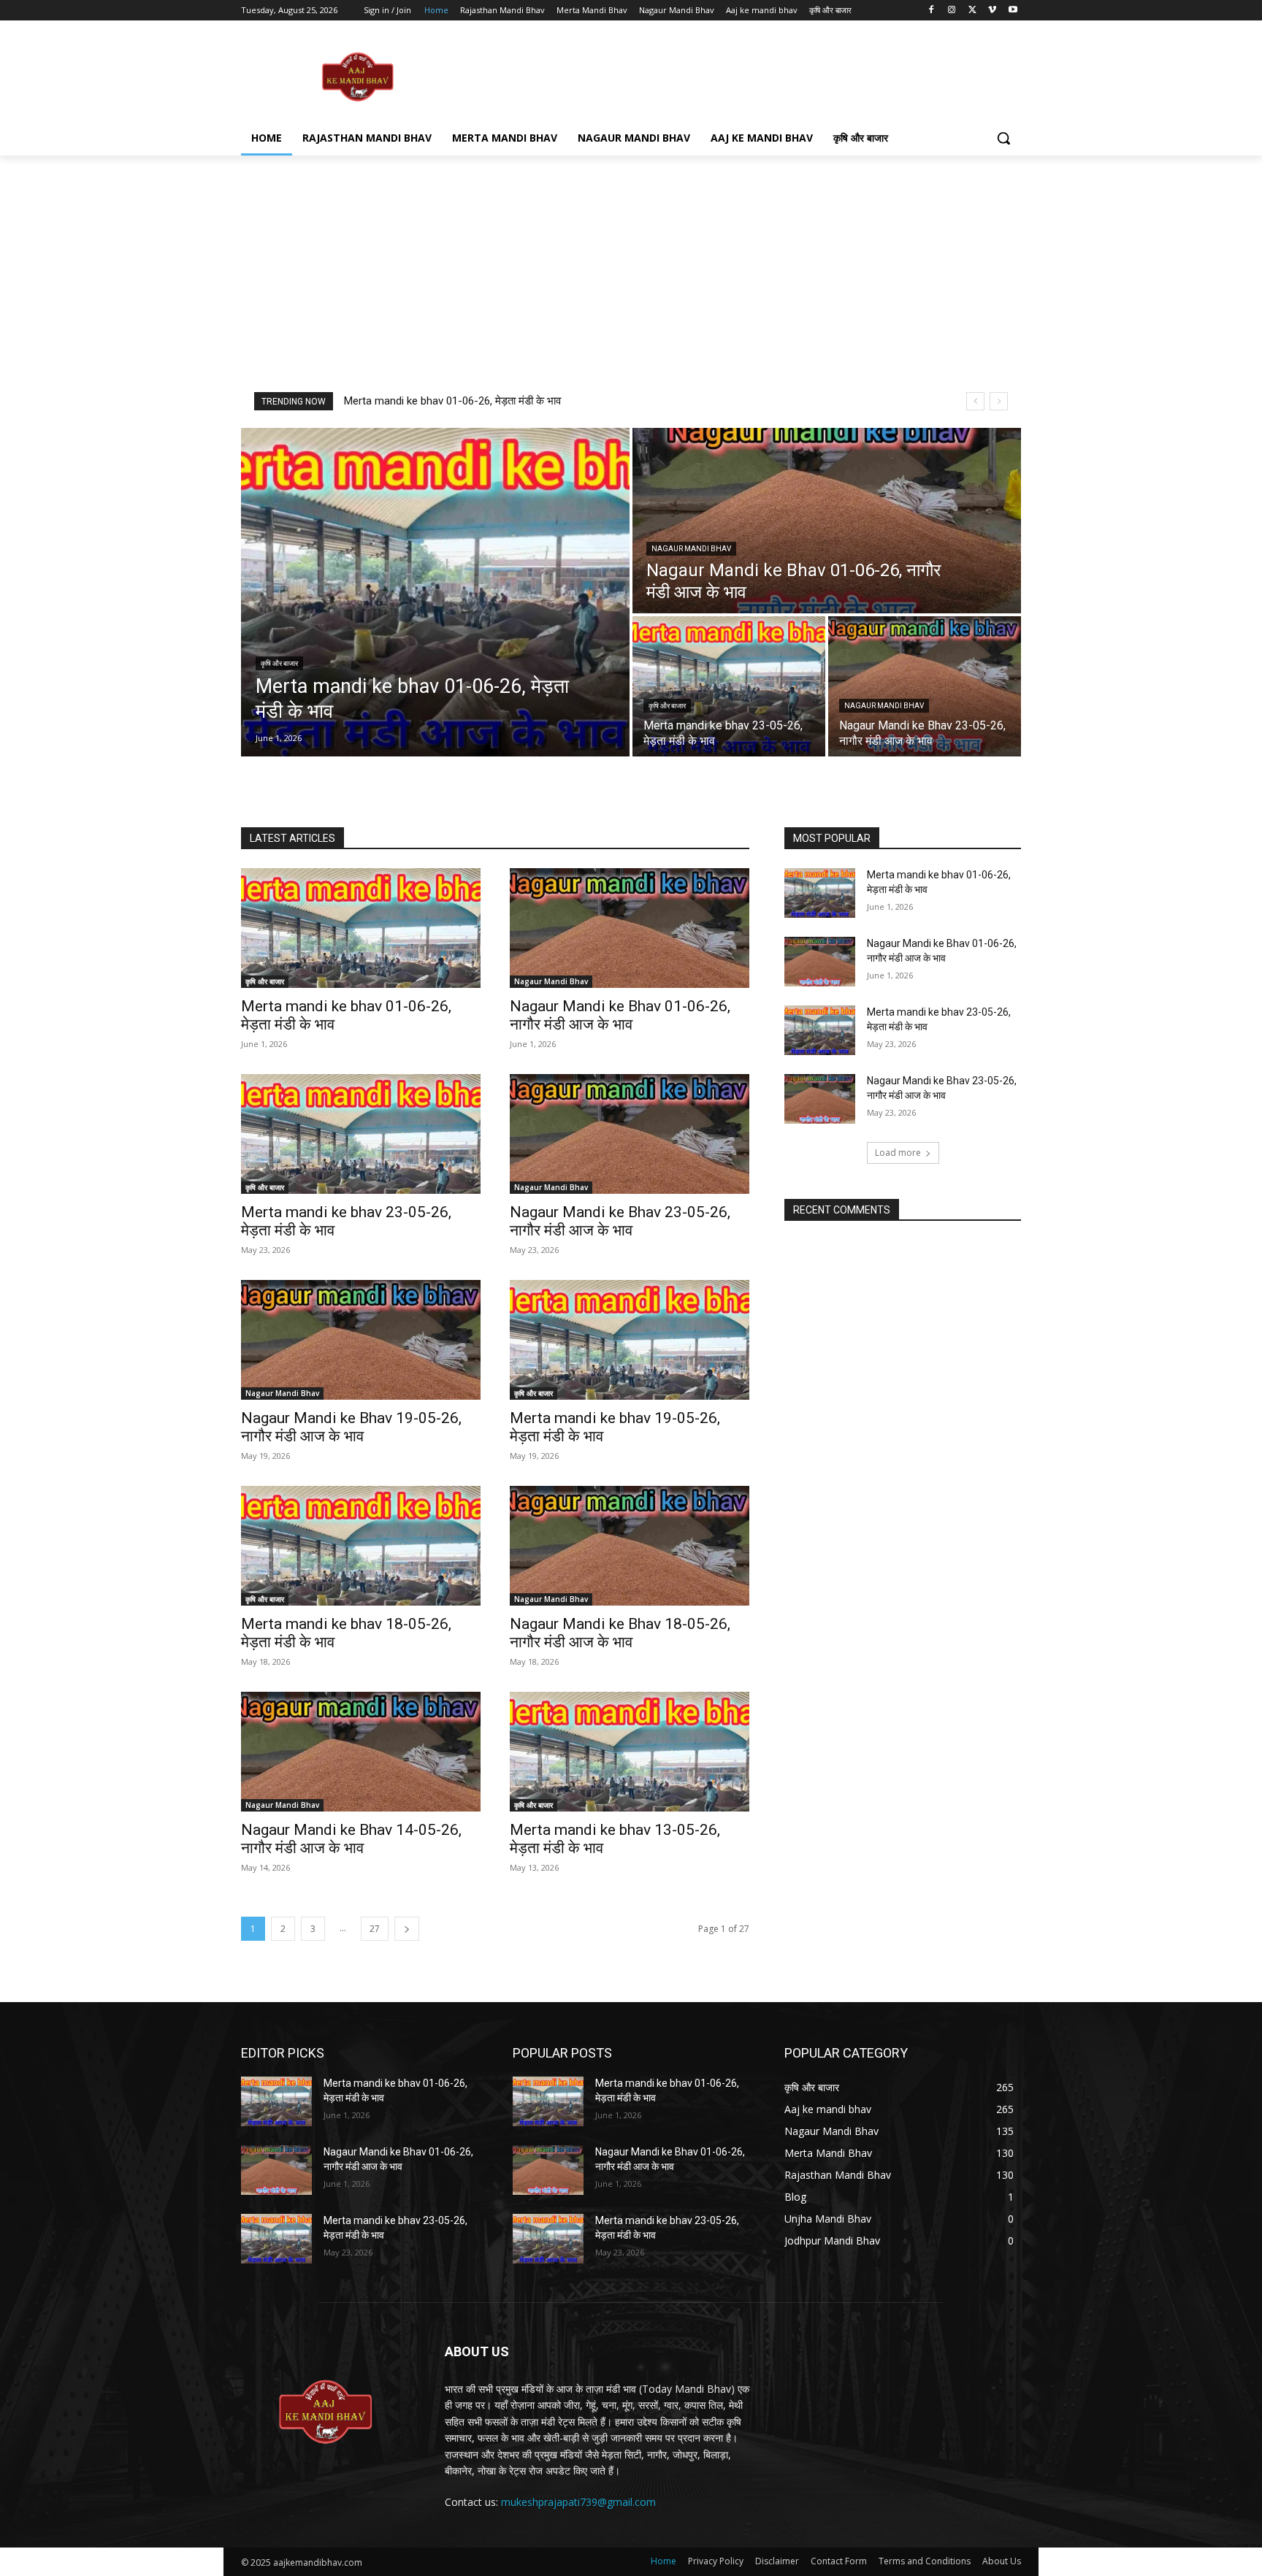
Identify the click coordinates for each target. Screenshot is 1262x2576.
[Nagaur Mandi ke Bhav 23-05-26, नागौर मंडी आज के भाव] (925, 686)
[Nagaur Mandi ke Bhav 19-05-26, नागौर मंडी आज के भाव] (361, 1340)
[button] (1003, 138)
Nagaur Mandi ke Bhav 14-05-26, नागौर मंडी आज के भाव (351, 1839)
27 (375, 1929)
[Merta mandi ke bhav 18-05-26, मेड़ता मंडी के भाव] (361, 1546)
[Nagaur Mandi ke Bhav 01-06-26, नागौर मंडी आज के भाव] (827, 521)
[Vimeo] (992, 11)
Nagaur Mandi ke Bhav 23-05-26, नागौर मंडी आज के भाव (620, 1221)
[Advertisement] (741, 76)
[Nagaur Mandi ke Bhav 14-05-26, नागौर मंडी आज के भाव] (361, 1752)
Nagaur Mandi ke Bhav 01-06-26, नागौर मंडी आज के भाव (620, 1015)
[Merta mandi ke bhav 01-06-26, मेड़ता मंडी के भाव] (435, 592)
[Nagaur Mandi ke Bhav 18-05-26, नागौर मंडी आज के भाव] (630, 1546)
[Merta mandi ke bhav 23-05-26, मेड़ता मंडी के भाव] (729, 686)
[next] (999, 401)
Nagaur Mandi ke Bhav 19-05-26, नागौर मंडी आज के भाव (351, 1427)
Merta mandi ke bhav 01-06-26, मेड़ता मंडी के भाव (452, 401)
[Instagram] (952, 11)
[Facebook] (932, 11)
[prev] (975, 401)
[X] (972, 11)
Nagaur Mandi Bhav (691, 549)
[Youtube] (1013, 11)
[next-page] (407, 1929)
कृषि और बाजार (279, 663)
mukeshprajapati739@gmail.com (578, 2502)
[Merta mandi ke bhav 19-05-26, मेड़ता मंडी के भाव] (630, 1340)
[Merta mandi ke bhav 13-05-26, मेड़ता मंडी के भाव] (630, 1752)
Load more (898, 1153)
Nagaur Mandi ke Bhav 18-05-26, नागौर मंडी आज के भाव (620, 1633)
